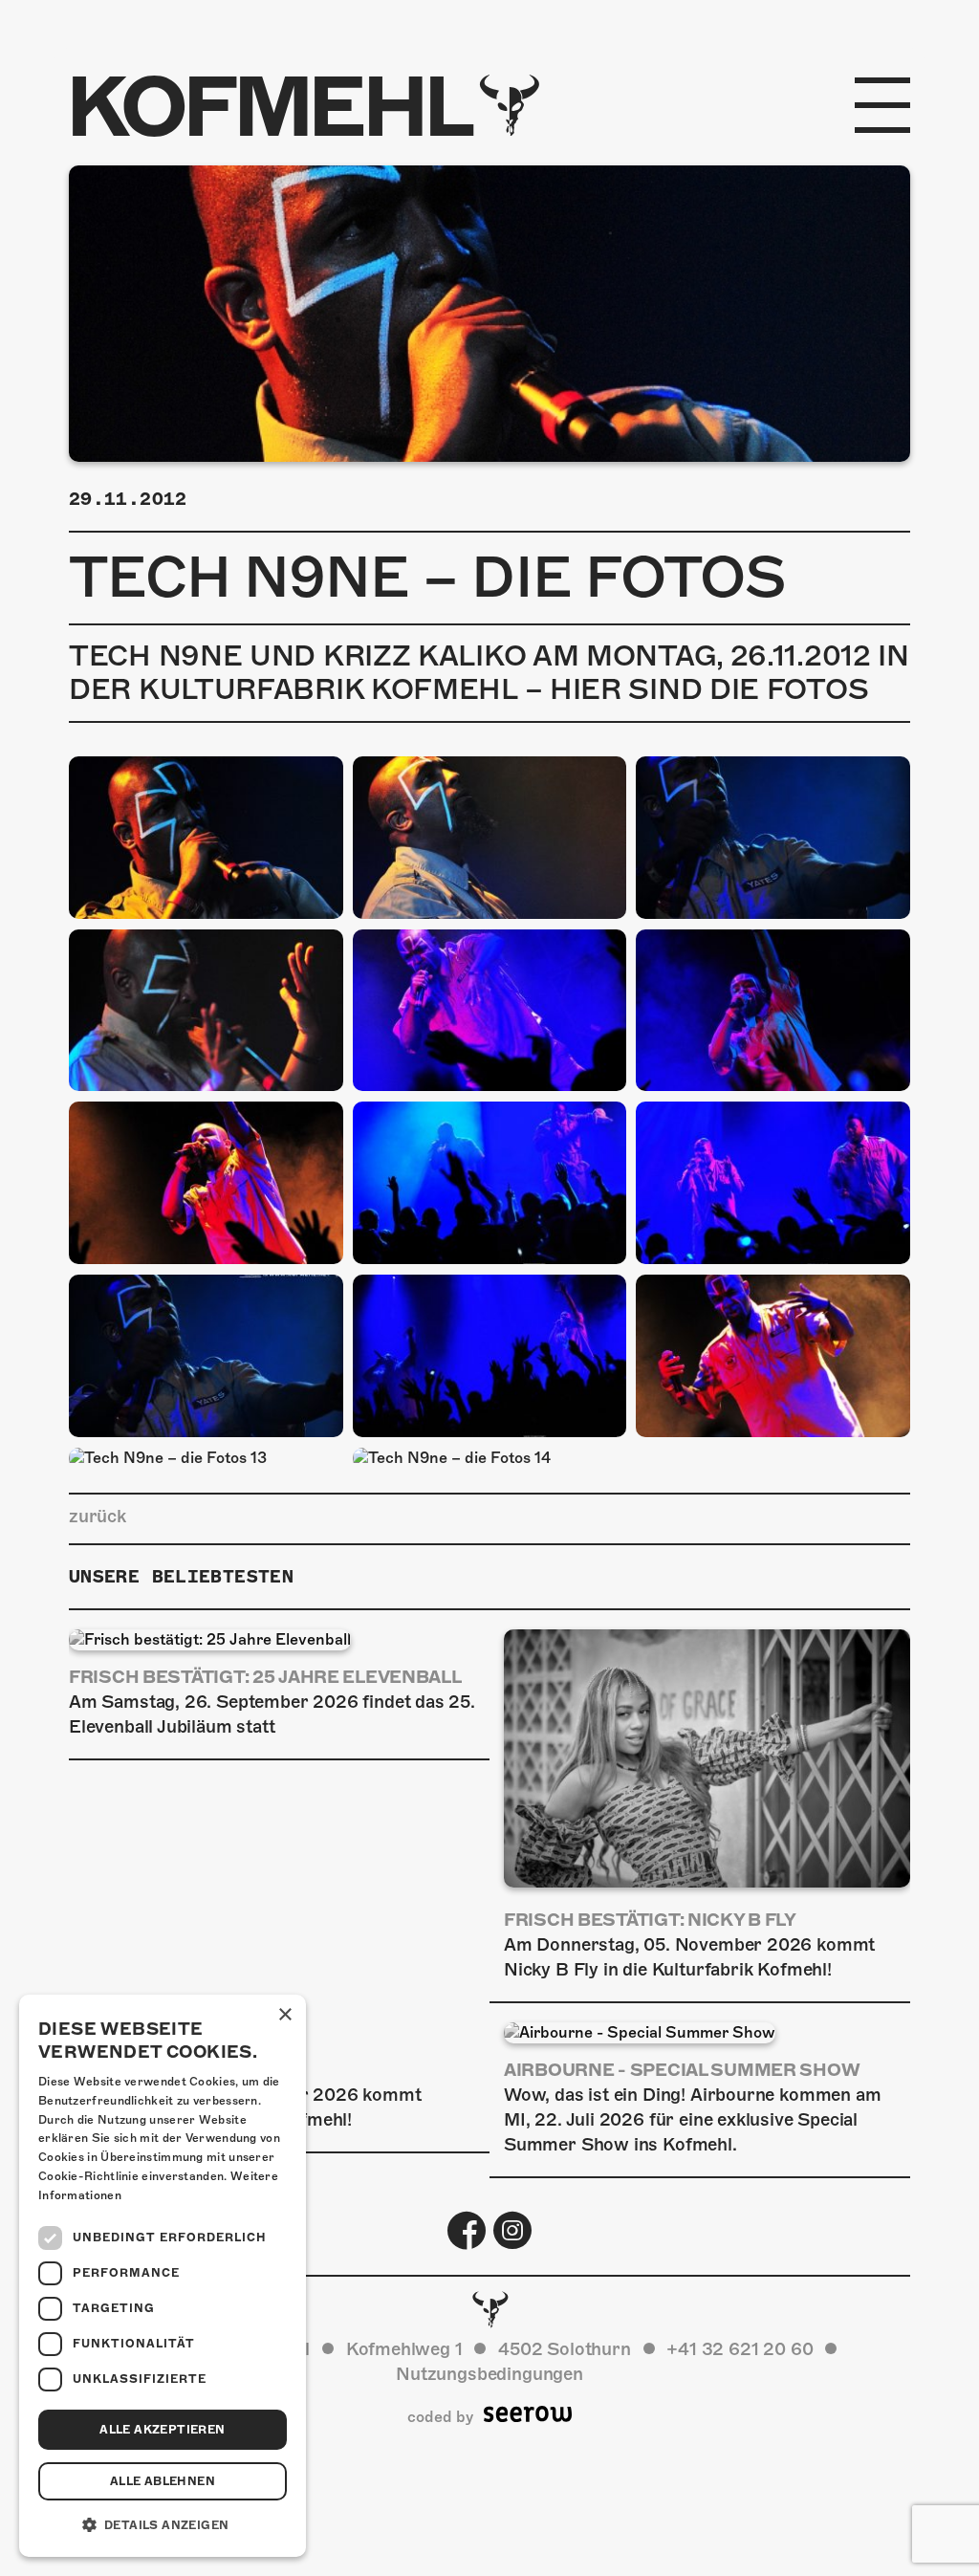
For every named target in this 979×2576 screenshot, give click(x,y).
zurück (98, 1516)
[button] (163, 2525)
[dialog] (163, 2276)
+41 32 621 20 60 (740, 2349)
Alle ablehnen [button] (163, 2481)
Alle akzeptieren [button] (162, 2430)
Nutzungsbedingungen (489, 2374)
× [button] (284, 2015)
